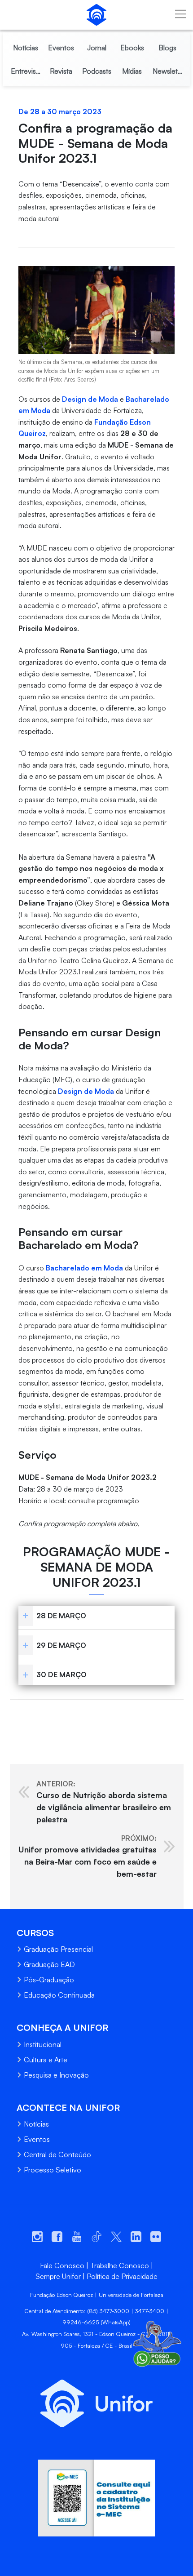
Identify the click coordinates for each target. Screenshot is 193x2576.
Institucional (43, 2044)
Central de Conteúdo (57, 2154)
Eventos (37, 2139)
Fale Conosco (62, 2265)
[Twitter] (34, 1714)
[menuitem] (26, 48)
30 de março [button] (61, 1674)
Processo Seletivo (53, 2170)
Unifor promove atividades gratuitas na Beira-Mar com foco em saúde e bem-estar (88, 1856)
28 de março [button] (61, 1616)
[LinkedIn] (51, 1714)
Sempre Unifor (58, 2276)
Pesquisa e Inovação (56, 2075)
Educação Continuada (59, 1995)
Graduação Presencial (58, 1949)
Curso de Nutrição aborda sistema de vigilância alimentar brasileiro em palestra (104, 1802)
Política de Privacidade (122, 2276)
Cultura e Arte (46, 2060)
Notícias (36, 2124)
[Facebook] (17, 1714)
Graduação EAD (49, 1964)
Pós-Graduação (49, 1980)
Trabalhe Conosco (120, 2265)
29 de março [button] (61, 1645)
